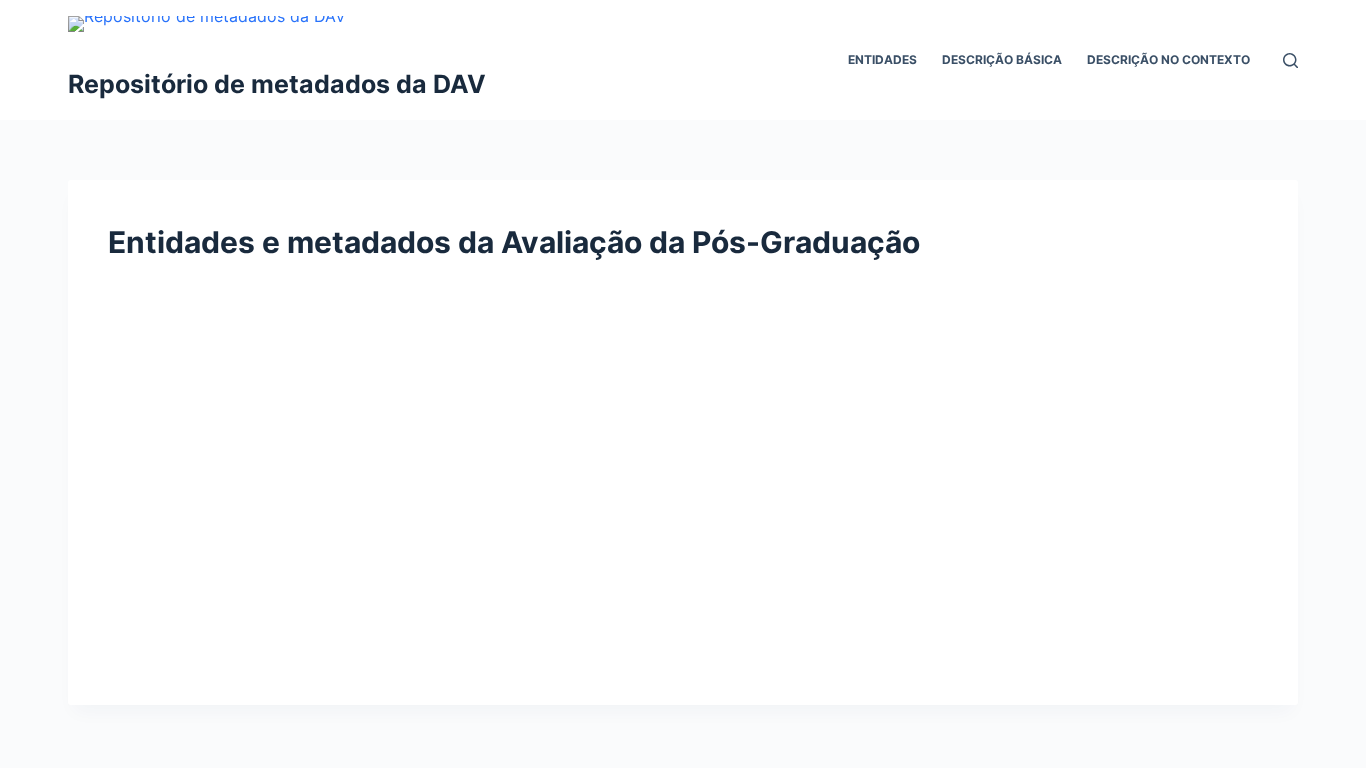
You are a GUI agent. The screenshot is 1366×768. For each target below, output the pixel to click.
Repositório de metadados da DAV (277, 84)
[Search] (1290, 60)
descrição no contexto (1168, 59)
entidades (882, 59)
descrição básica (1002, 59)
